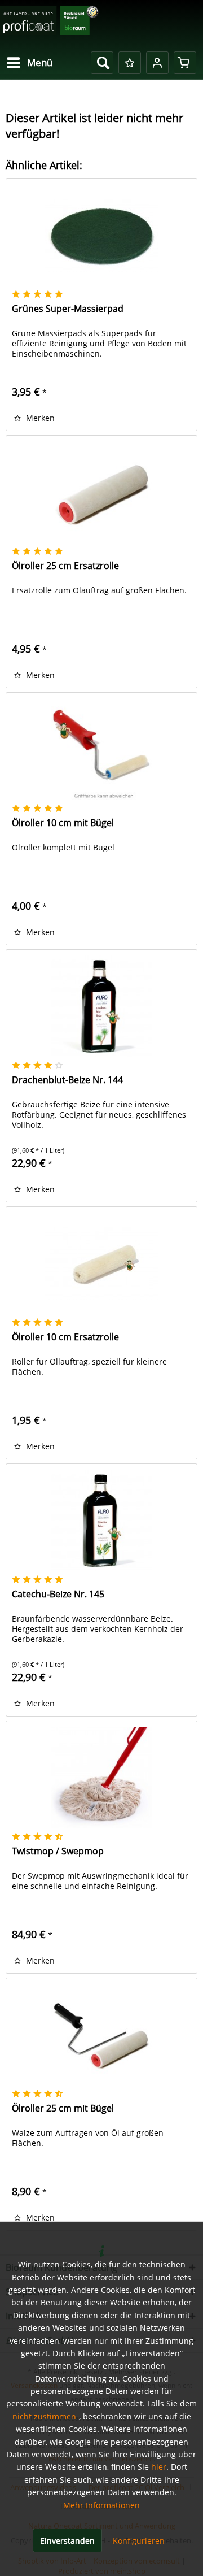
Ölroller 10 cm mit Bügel (63, 823)
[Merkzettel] (130, 63)
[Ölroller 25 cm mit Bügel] (101, 2035)
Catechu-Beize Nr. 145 (58, 1594)
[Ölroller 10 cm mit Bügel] (101, 749)
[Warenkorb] (185, 63)
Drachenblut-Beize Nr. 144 (67, 1080)
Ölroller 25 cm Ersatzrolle (65, 566)
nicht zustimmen (44, 2416)
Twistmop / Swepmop (58, 1851)
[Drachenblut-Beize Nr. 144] (101, 1006)
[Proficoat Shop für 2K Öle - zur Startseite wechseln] (49, 24)
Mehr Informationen (101, 2505)
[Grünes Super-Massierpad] (101, 235)
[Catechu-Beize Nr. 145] (101, 1521)
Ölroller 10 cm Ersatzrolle (65, 1337)
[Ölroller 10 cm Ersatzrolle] (101, 1263)
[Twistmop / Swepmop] (101, 1778)
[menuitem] (29, 63)
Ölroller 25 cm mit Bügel (63, 2108)
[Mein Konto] (157, 63)
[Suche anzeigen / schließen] (102, 63)
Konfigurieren (139, 2541)
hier (159, 2467)
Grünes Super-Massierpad (68, 309)
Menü (40, 62)
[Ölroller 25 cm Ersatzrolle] (101, 492)
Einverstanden (67, 2541)
